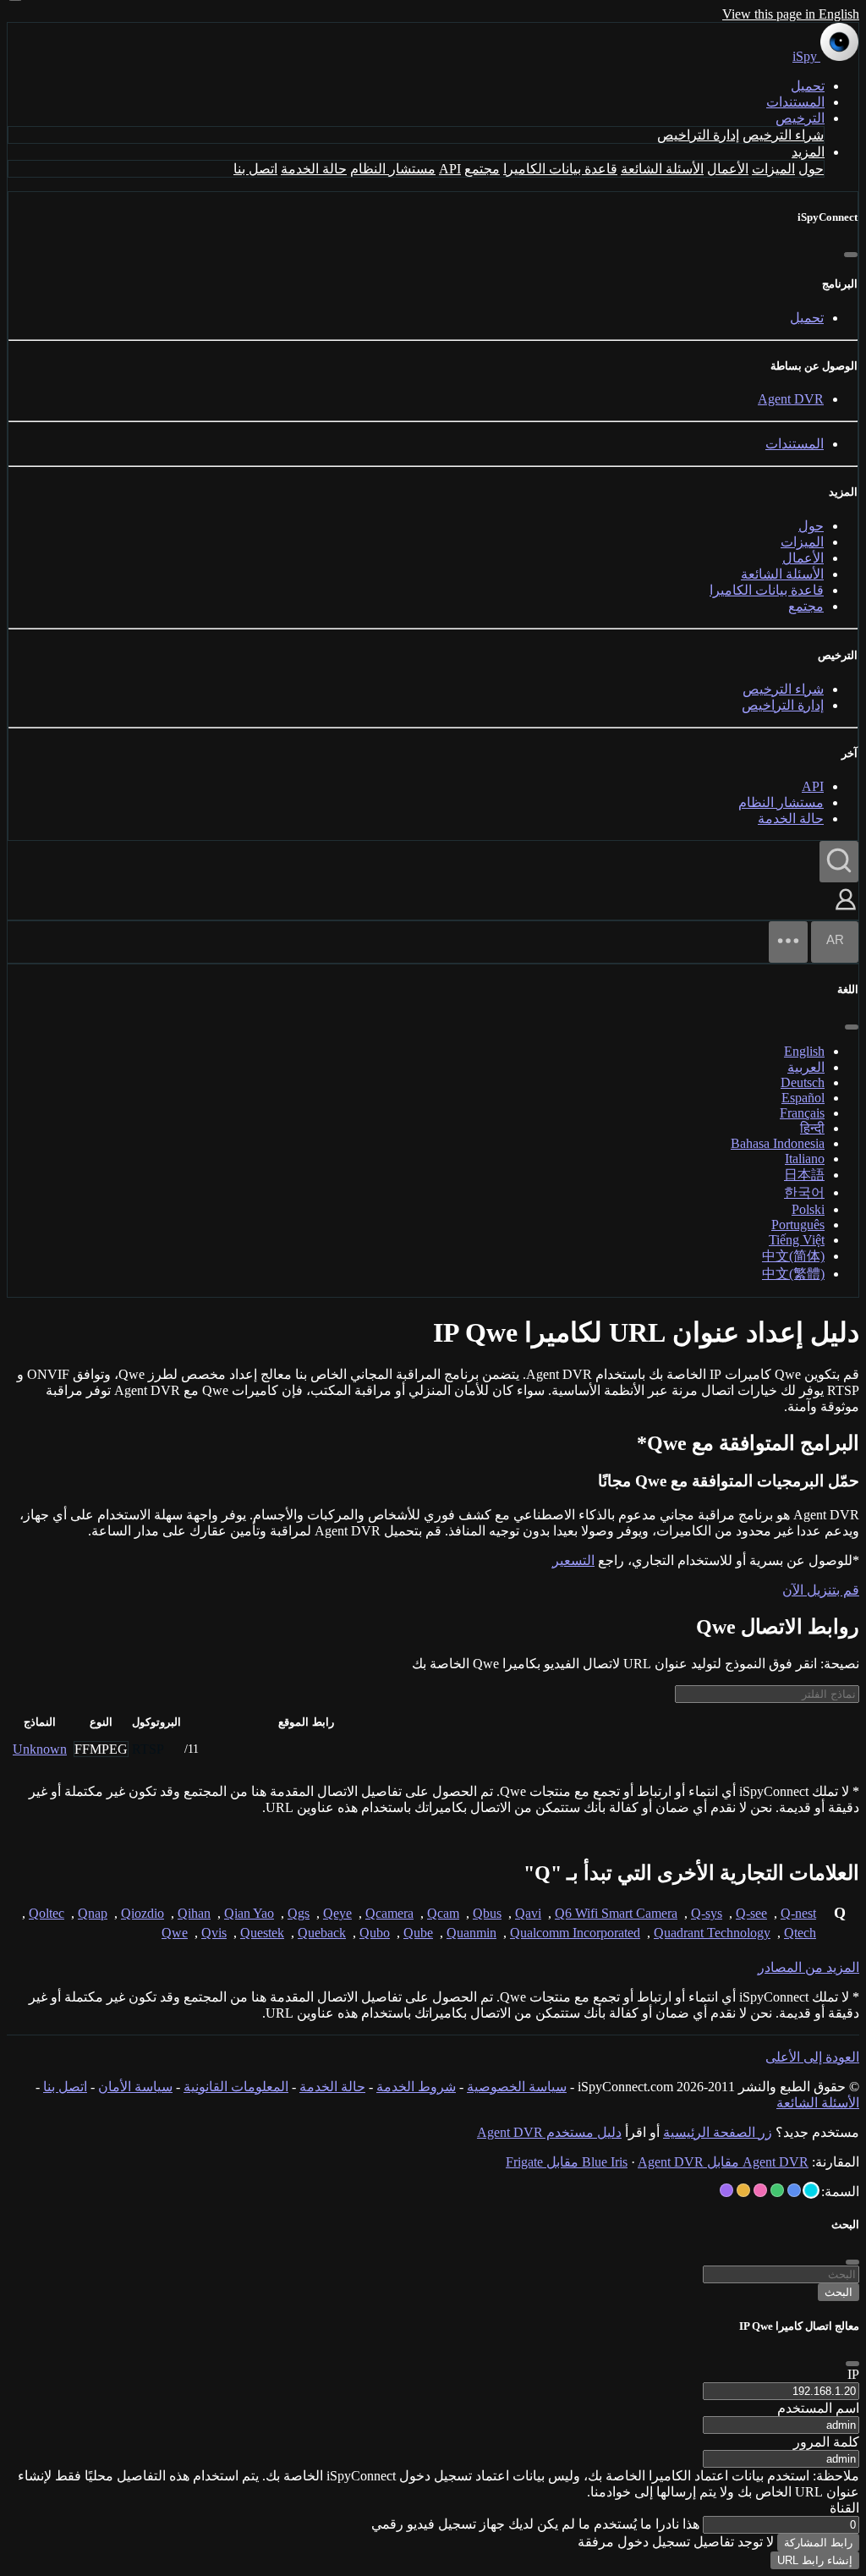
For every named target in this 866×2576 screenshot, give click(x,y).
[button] (846, 912)
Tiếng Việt (797, 1240)
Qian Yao (249, 1913)
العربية (806, 1067)
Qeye (337, 1913)
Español (803, 1098)
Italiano (805, 1159)
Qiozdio (143, 1913)
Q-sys (707, 1913)
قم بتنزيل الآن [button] (821, 1590)
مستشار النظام (393, 169)
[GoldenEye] (743, 2190)
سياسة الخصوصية (517, 2087)
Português (798, 1225)
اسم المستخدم (818, 2408)
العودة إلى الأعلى (812, 2057)
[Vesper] (726, 2190)
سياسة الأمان (135, 2087)
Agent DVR (791, 399)
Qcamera (389, 1913)
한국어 (804, 1192)
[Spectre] (811, 2190)
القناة (844, 2508)
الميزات (773, 169)
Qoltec (47, 1913)
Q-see (751, 1913)
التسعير (573, 1560)
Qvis (214, 1933)
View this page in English (791, 14)
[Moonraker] (794, 2190)
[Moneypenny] (760, 2190)
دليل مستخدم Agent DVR (549, 2132)
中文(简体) (793, 1256)
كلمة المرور (826, 2442)
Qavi (528, 1913)
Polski (808, 1209)
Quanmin (471, 1933)
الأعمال (728, 169)
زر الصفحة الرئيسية (718, 2132)
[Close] (852, 2364)
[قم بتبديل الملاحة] (788, 942)
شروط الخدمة (416, 2087)
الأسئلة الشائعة (662, 169)
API (450, 169)
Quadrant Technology (712, 1933)
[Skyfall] (777, 2190)
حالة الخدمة (314, 169)
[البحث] (839, 862)
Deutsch (803, 1082)
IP (853, 2374)
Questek (262, 1933)
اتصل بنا (255, 169)
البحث (839, 2292)
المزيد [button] (808, 152)
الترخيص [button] (800, 118)
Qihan (194, 1913)
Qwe (175, 1933)
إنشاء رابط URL (815, 2560)
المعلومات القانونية (236, 2087)
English (804, 1051)
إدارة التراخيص (698, 135)
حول (811, 169)
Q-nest (798, 1913)
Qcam (443, 1913)
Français (802, 1113)
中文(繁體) (793, 1274)
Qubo (375, 1933)
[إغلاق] (851, 255)
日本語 (804, 1175)
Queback (322, 1933)
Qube (418, 1933)
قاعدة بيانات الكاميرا (560, 169)
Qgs (299, 1913)
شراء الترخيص (783, 135)
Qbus (487, 1913)
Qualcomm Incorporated (575, 1933)
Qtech (800, 1933)
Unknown (40, 1749)
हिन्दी (812, 1128)
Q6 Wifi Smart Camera (616, 1913)
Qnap (93, 1913)
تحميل (808, 86)
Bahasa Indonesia (778, 1143)
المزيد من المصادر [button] (808, 1967)
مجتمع (482, 169)
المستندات (795, 102)
